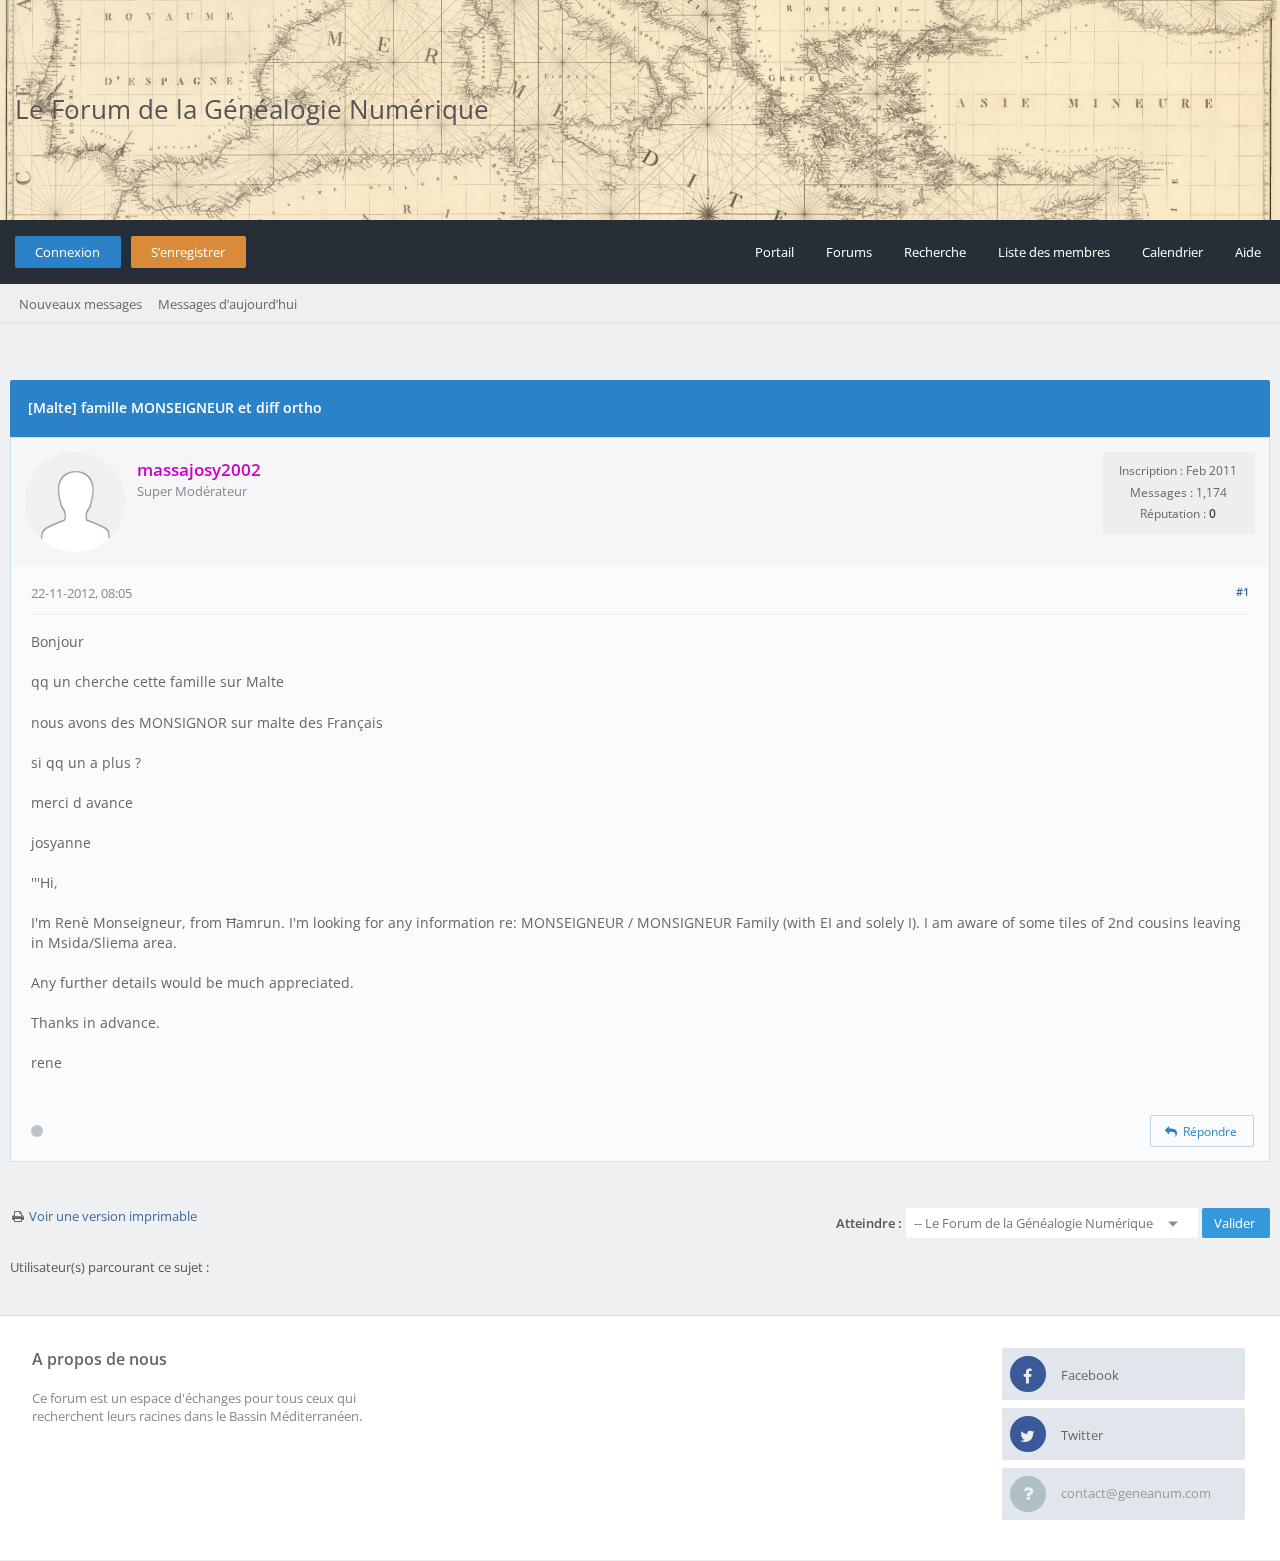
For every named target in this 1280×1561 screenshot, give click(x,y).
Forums (849, 252)
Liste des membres (1054, 252)
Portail (774, 252)
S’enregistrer (188, 252)
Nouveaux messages (80, 304)
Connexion (67, 252)
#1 (1242, 591)
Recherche (935, 252)
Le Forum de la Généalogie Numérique (252, 109)
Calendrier (1172, 252)
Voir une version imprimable (113, 1216)
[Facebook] (1028, 1375)
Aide (1248, 252)
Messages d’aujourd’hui (227, 304)
